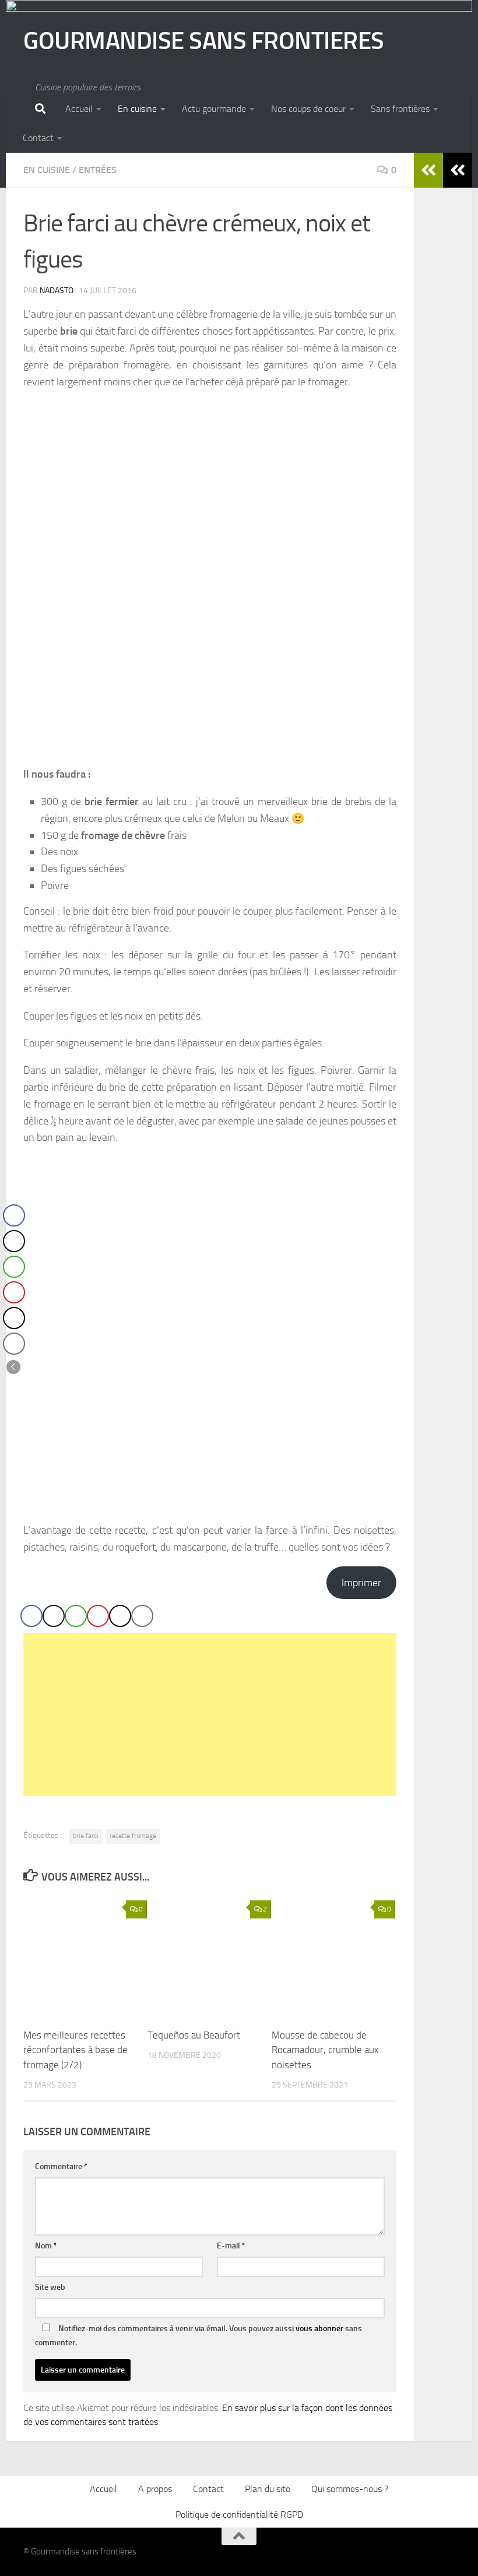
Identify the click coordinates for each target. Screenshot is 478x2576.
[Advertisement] (210, 1714)
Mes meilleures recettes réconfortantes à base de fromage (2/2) (75, 2050)
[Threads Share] (120, 1616)
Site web (50, 2287)
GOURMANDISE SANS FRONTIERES (204, 41)
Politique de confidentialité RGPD (239, 2515)
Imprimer (361, 1583)
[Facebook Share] (31, 1616)
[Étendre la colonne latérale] (458, 170)
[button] (13, 1367)
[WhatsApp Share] (76, 1616)
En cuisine (137, 109)
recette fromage (133, 1836)
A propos (155, 2489)
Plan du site (268, 2489)
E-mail (231, 2246)
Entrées (98, 170)
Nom (46, 2246)
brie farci (86, 1836)
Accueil (79, 109)
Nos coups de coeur (308, 109)
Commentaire (61, 2166)
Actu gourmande (214, 109)
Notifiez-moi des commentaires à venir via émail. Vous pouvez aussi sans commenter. (198, 2336)
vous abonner (319, 2329)
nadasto (57, 291)
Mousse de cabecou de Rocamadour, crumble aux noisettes (325, 2050)
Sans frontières (400, 109)
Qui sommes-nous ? (350, 2489)
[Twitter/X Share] (54, 1616)
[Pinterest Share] (98, 1616)
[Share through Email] (142, 1616)
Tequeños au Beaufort (194, 2035)
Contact (38, 138)
